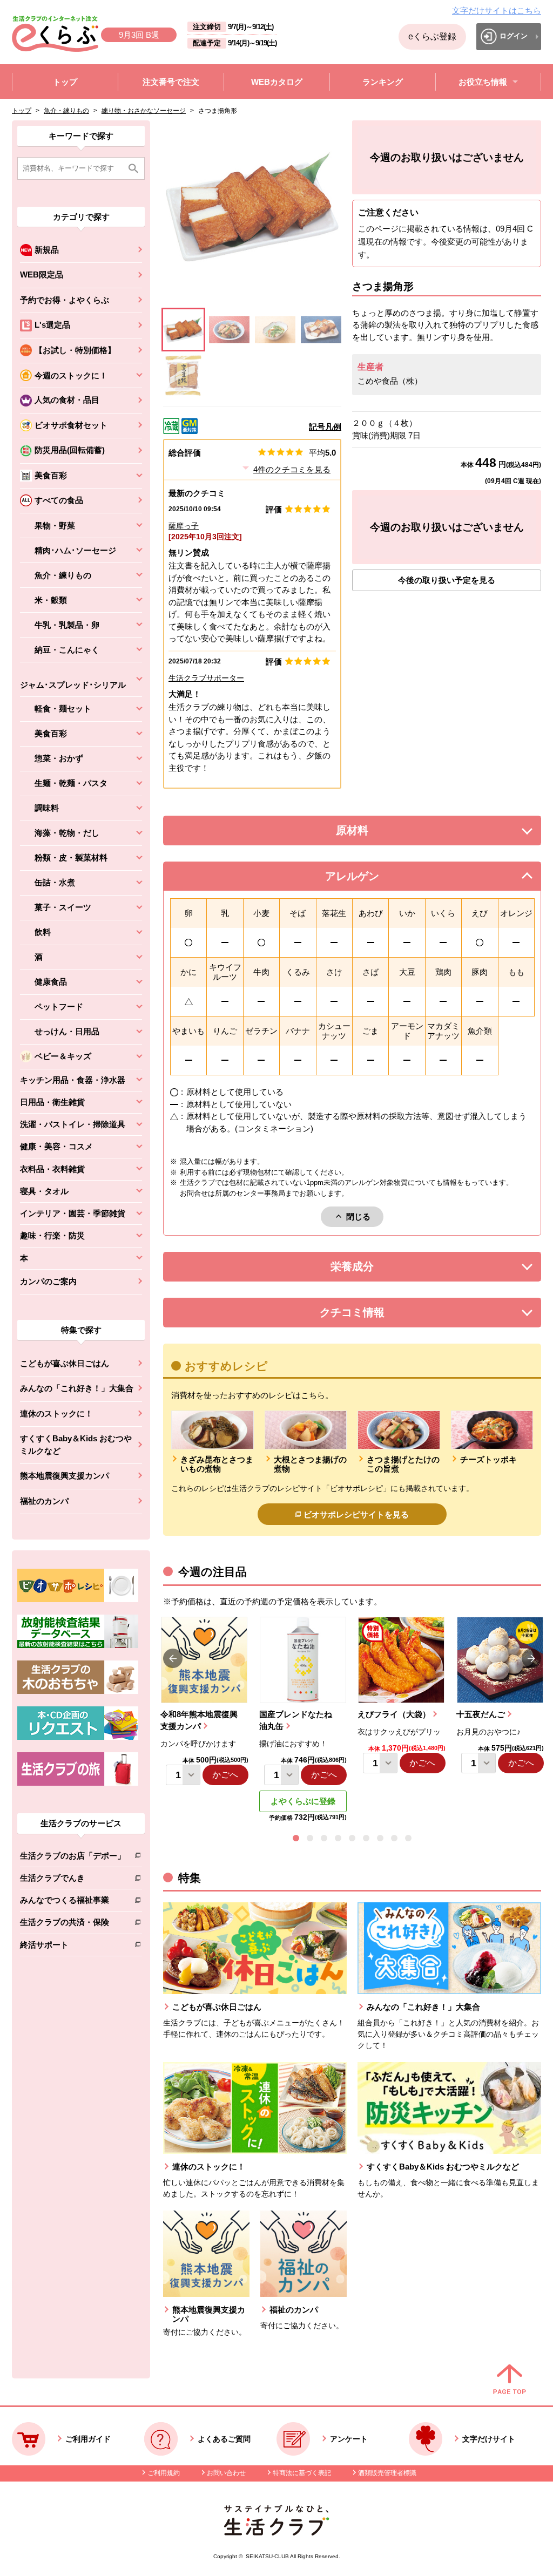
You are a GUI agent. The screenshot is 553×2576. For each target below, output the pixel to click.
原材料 (376, 833)
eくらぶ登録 (432, 36)
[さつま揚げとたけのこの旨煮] (229, 330)
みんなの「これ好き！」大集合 (77, 1388)
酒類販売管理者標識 (387, 2473)
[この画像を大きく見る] (183, 330)
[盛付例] (321, 330)
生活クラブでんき (73, 1880)
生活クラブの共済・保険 (73, 1924)
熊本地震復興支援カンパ (65, 1476)
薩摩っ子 (184, 526)
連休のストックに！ (56, 1414)
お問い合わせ (226, 2473)
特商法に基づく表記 (302, 2473)
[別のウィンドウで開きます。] (78, 1645)
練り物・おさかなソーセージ (144, 111)
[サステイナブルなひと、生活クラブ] (276, 2533)
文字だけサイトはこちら (497, 11)
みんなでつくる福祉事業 (73, 1902)
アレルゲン (366, 879)
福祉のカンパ (44, 1501)
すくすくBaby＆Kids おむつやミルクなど (76, 1445)
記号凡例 (325, 427)
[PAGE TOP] (510, 2380)
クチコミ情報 (368, 1315)
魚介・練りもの (66, 111)
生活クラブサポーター (206, 678)
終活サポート (73, 1947)
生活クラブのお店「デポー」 (73, 1858)
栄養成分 (374, 1269)
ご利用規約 (164, 2473)
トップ (22, 111)
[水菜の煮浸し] (275, 330)
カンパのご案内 (48, 1281)
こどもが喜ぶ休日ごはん (65, 1363)
